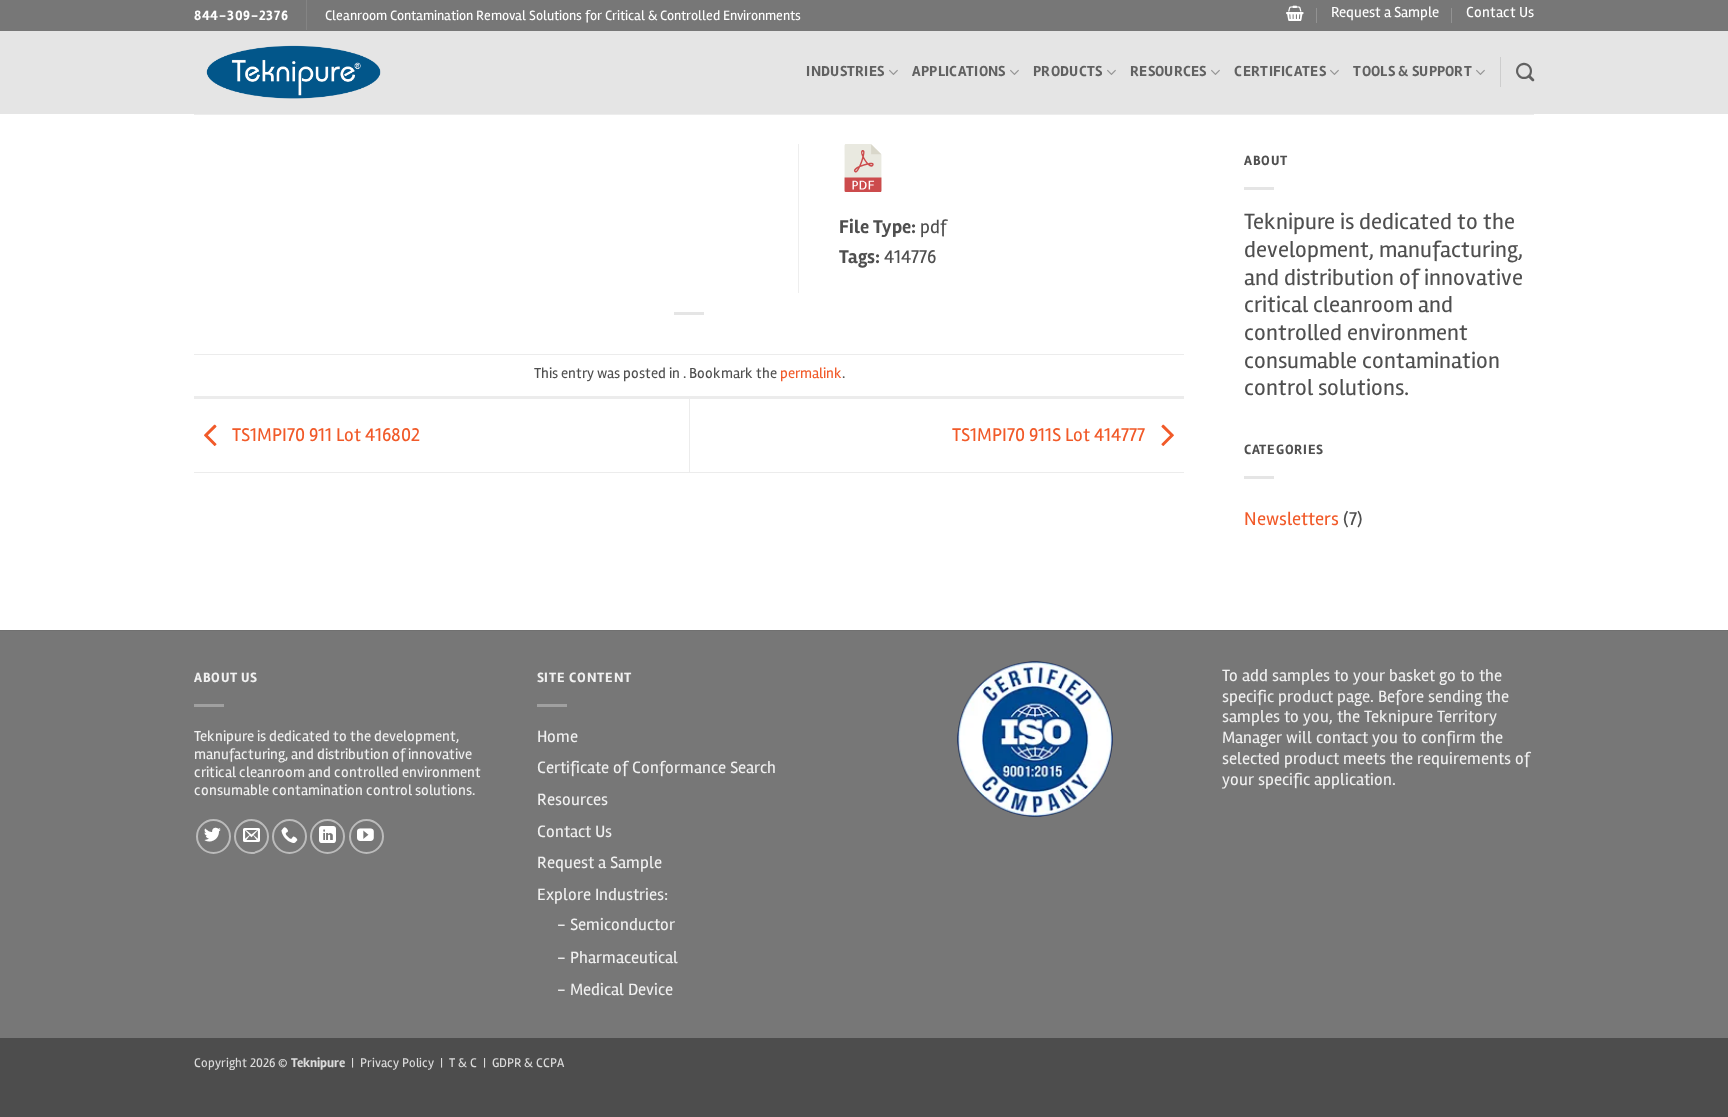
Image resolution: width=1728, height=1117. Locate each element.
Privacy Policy (397, 1063)
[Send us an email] (251, 836)
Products (1067, 71)
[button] (1292, 14)
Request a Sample (1385, 12)
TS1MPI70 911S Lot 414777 (1050, 435)
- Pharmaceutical (617, 957)
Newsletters (1291, 519)
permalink (811, 373)
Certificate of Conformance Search (656, 767)
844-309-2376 (241, 15)
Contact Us (1500, 12)
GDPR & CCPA (528, 1063)
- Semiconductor (616, 924)
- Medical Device (615, 989)
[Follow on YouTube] (366, 836)
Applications (959, 71)
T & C (463, 1063)
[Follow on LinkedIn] (327, 836)
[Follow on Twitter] (213, 836)
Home (557, 736)
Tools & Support (1412, 71)
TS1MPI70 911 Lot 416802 (324, 435)
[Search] (1525, 72)
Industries (845, 71)
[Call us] (289, 836)
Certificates (1280, 71)
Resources (1168, 71)
